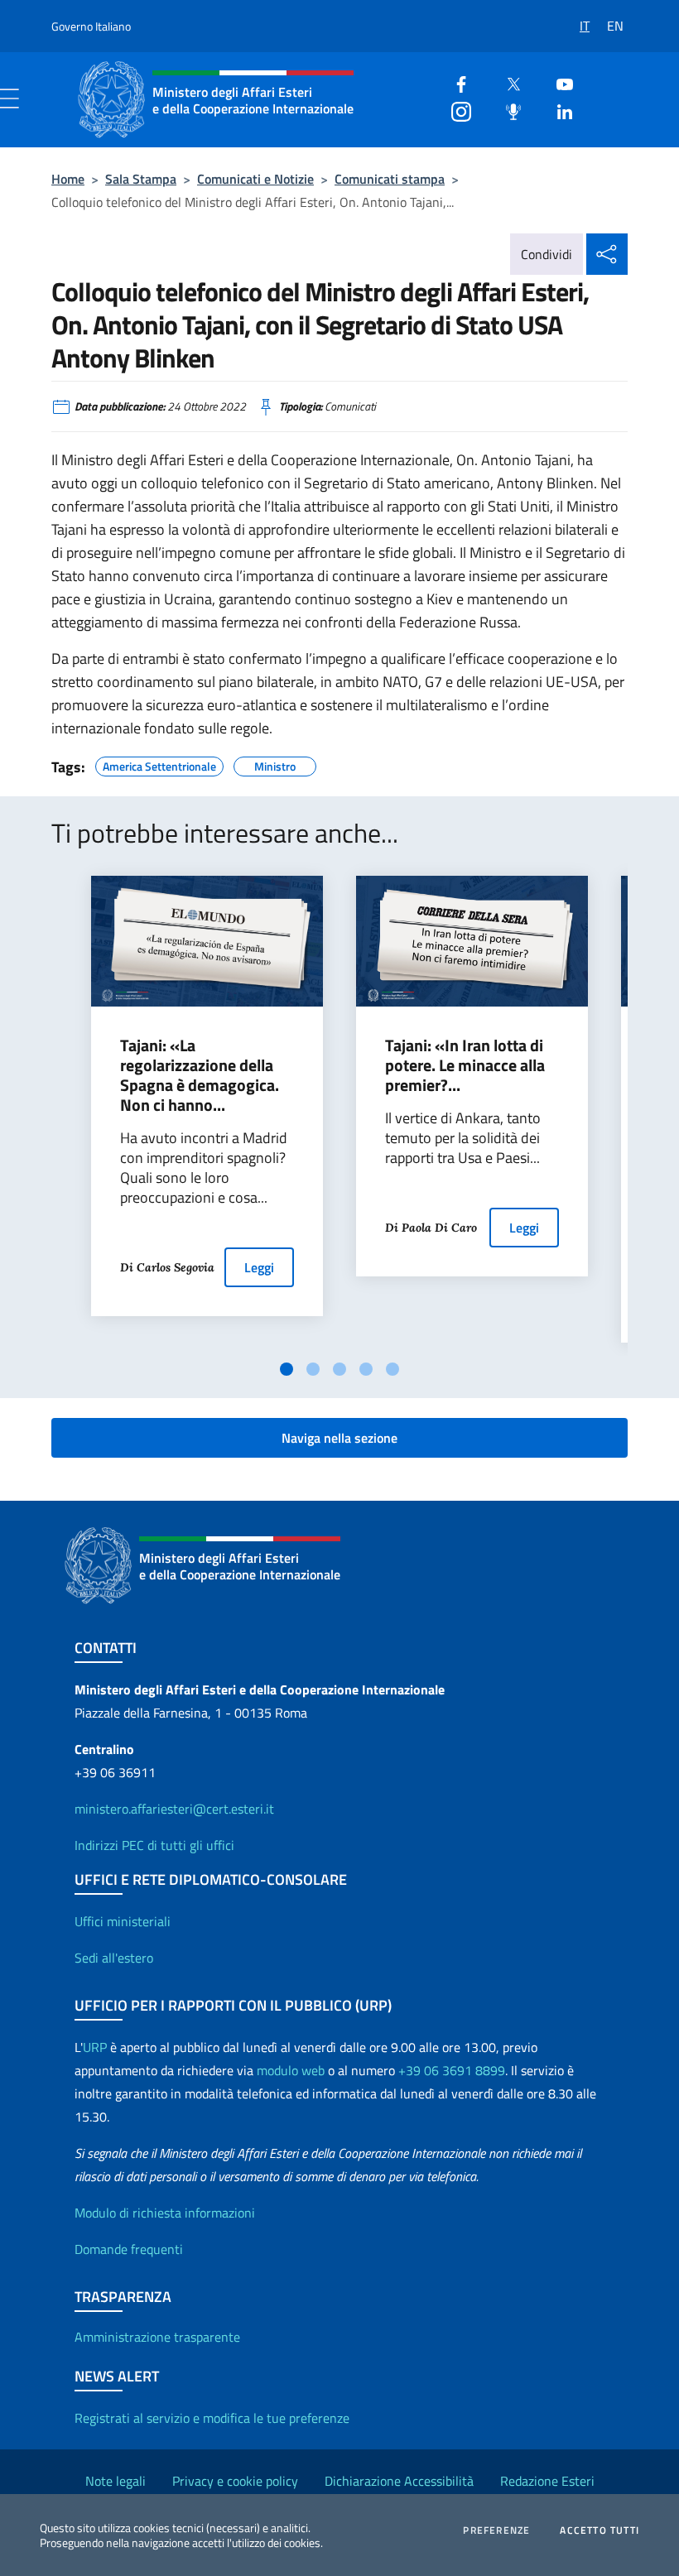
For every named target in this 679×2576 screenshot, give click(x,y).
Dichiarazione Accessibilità (399, 2481)
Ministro (275, 764)
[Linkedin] (558, 110)
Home (68, 179)
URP (95, 2047)
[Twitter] (507, 82)
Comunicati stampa (390, 179)
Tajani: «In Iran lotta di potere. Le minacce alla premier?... (465, 1065)
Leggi (259, 1267)
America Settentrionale (159, 764)
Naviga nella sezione (339, 1438)
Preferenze (496, 2530)
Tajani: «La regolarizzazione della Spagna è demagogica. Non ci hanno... (200, 1075)
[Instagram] (455, 110)
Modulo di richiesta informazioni (165, 2213)
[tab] (287, 1369)
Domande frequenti (129, 2249)
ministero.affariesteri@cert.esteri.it (174, 1809)
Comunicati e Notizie (255, 179)
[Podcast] (507, 110)
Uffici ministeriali (123, 1921)
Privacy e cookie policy (235, 2481)
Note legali (116, 2481)
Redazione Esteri (547, 2481)
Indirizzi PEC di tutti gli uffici (154, 1845)
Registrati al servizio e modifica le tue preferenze (212, 2418)
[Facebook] (455, 82)
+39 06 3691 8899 (452, 2070)
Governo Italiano (91, 26)
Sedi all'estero (114, 1958)
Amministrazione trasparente (157, 2337)
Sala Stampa (141, 179)
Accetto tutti (600, 2530)
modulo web (291, 2070)
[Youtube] (558, 82)
